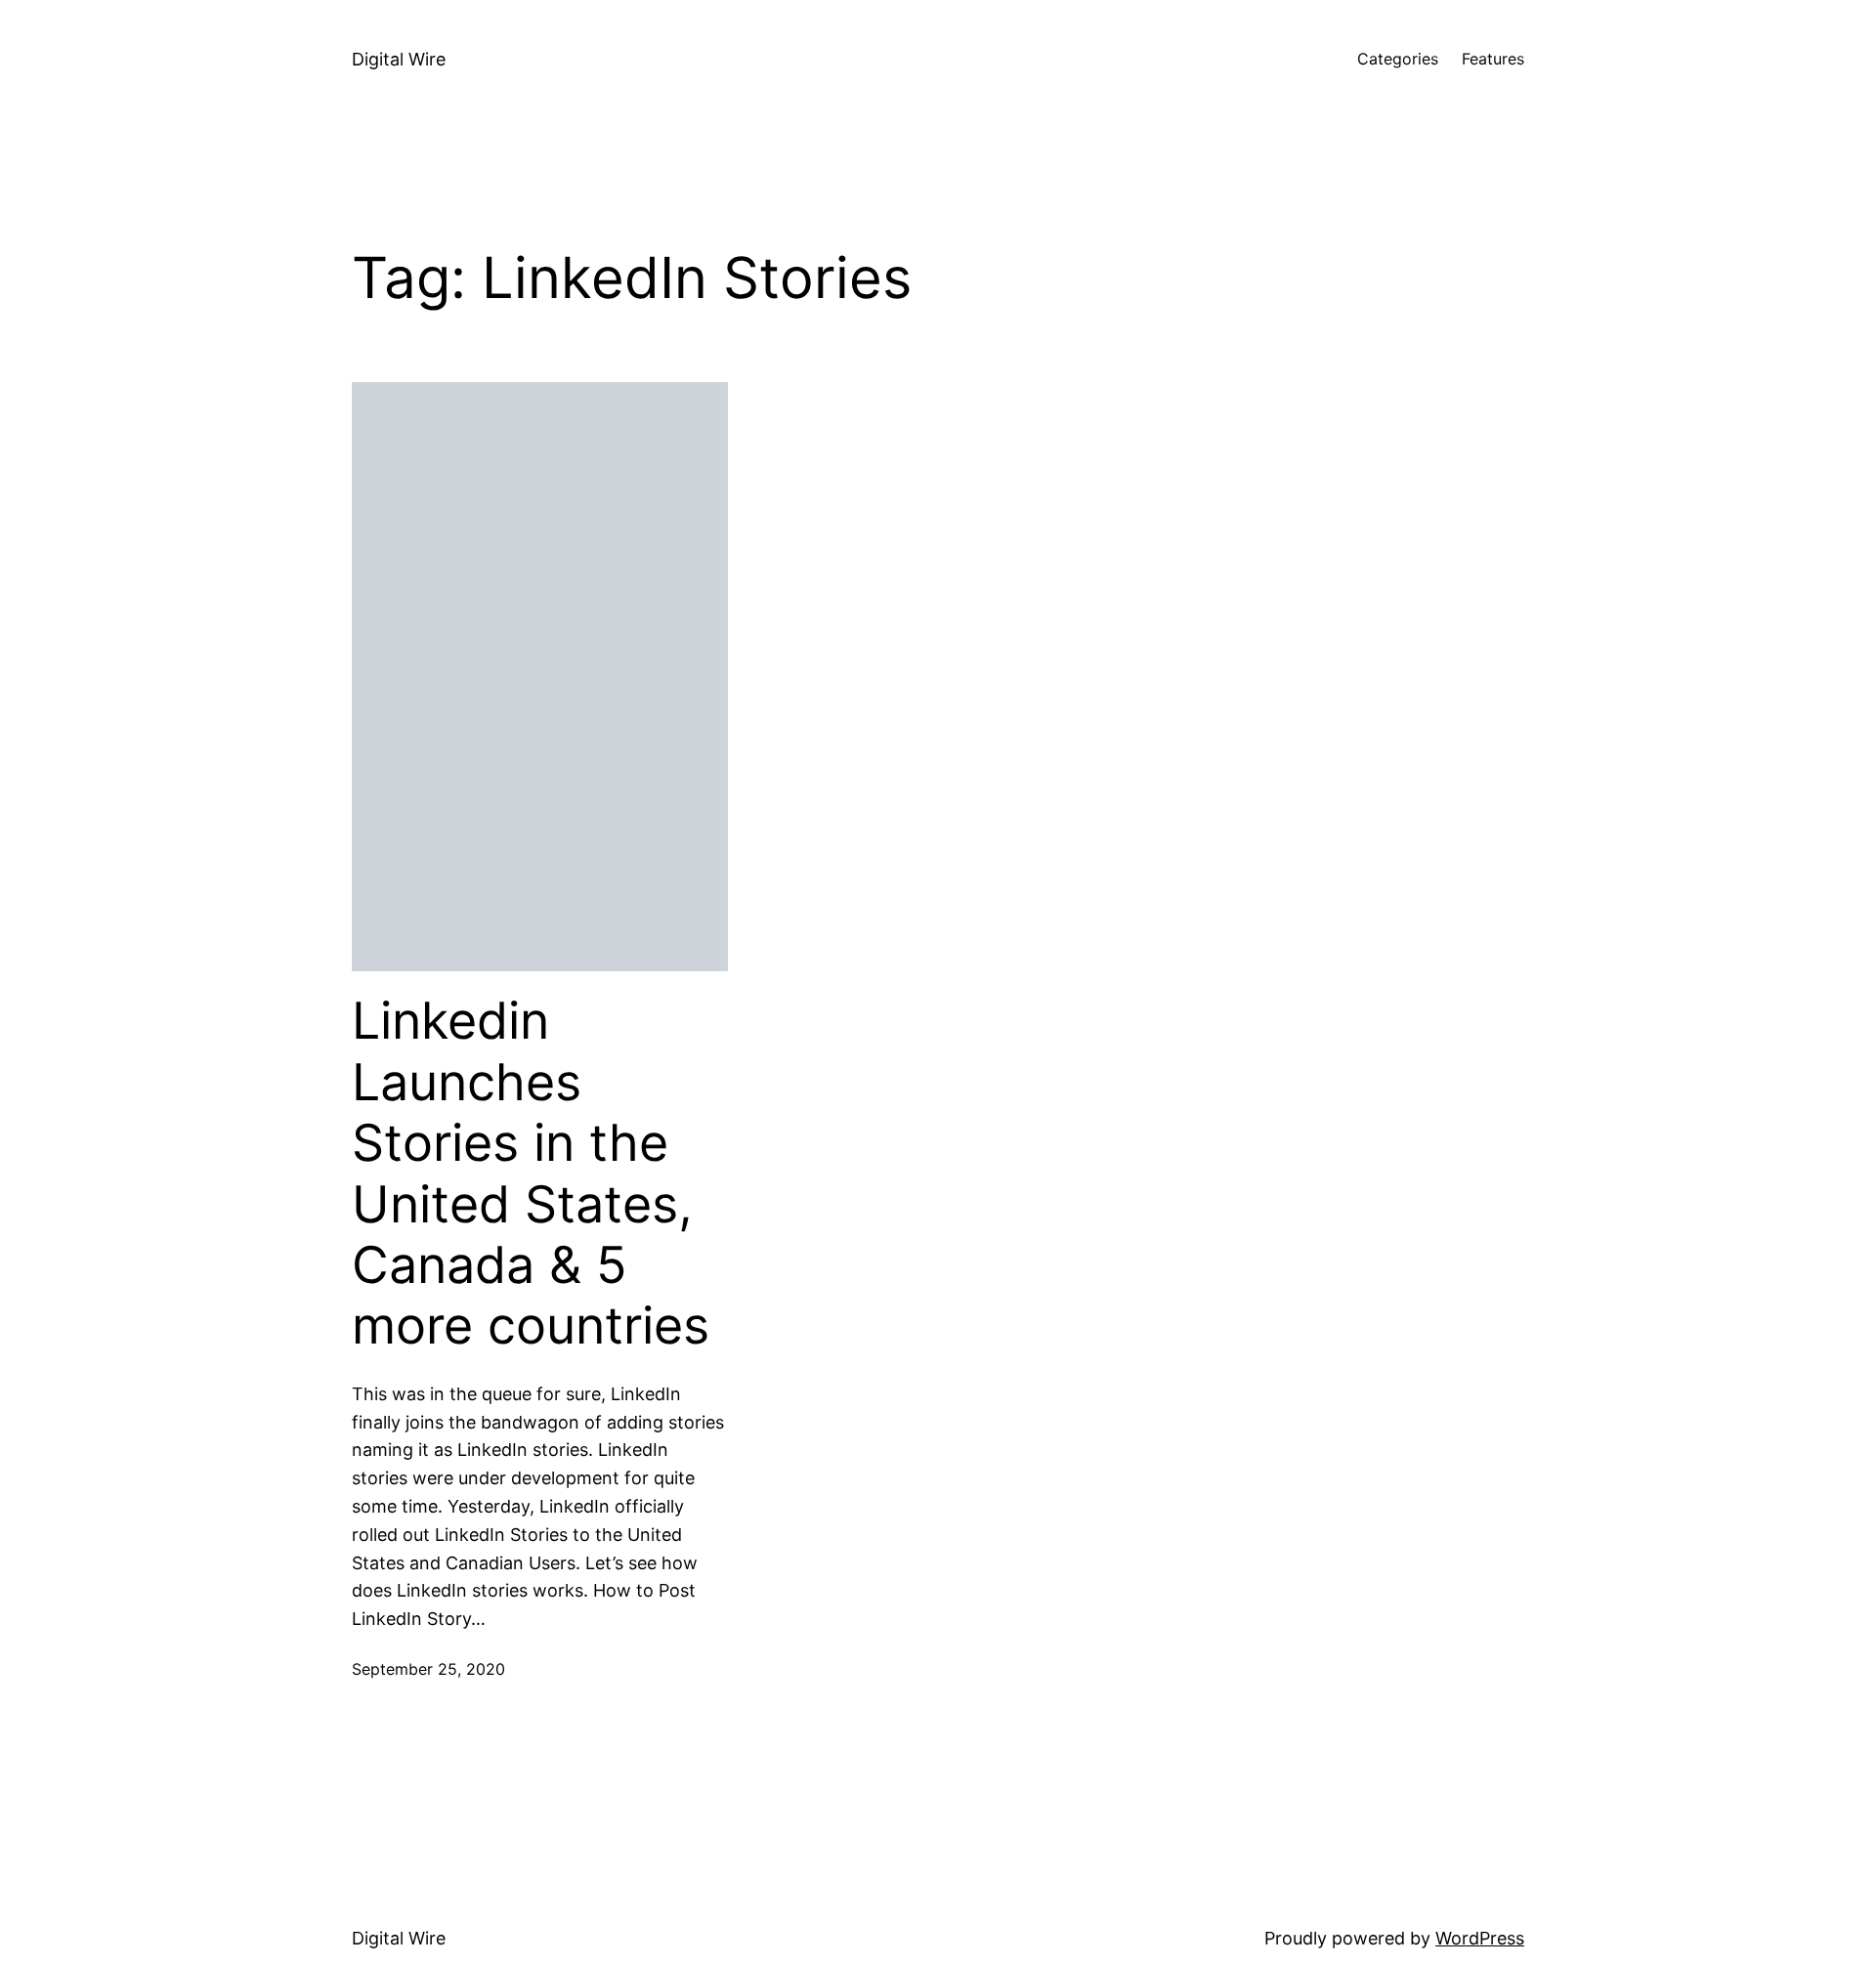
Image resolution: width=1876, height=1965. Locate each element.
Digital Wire (399, 59)
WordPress (1480, 1938)
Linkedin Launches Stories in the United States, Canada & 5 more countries (531, 1174)
